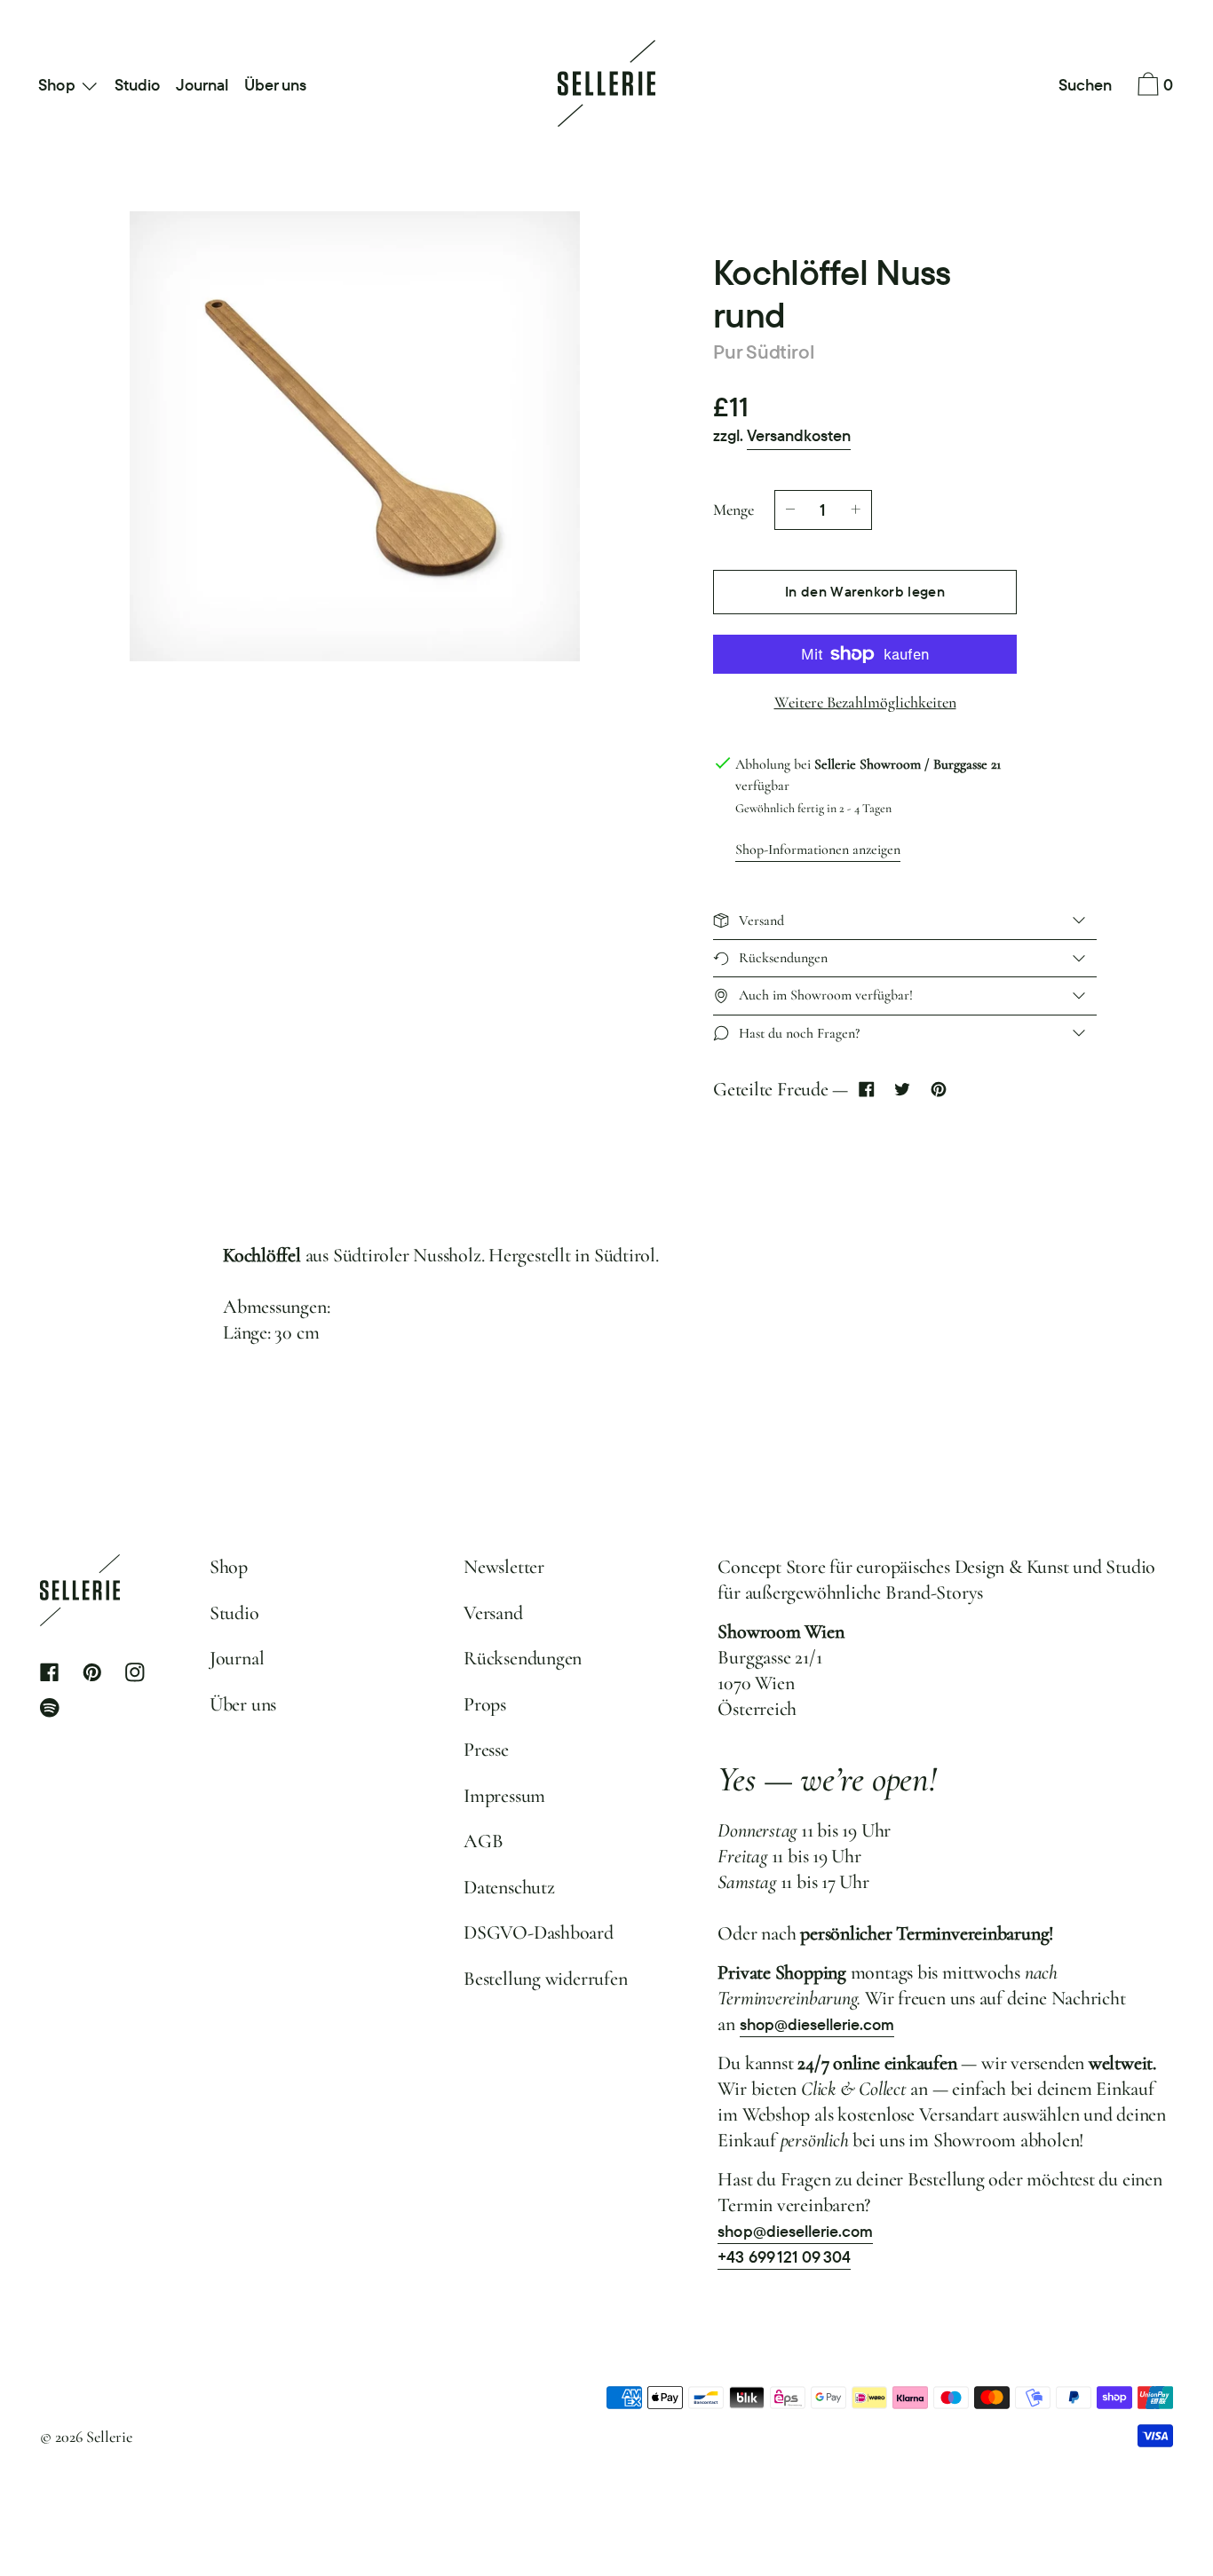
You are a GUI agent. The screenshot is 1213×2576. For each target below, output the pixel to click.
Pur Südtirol (763, 352)
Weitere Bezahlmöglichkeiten (865, 702)
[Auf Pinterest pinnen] (938, 1090)
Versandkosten (799, 435)
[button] (1086, 86)
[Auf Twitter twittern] (903, 1090)
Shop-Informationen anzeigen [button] (818, 849)
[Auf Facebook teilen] (866, 1090)
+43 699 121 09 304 (784, 2257)
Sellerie (109, 2437)
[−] (790, 510)
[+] (856, 510)
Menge (733, 510)
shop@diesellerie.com (817, 2024)
